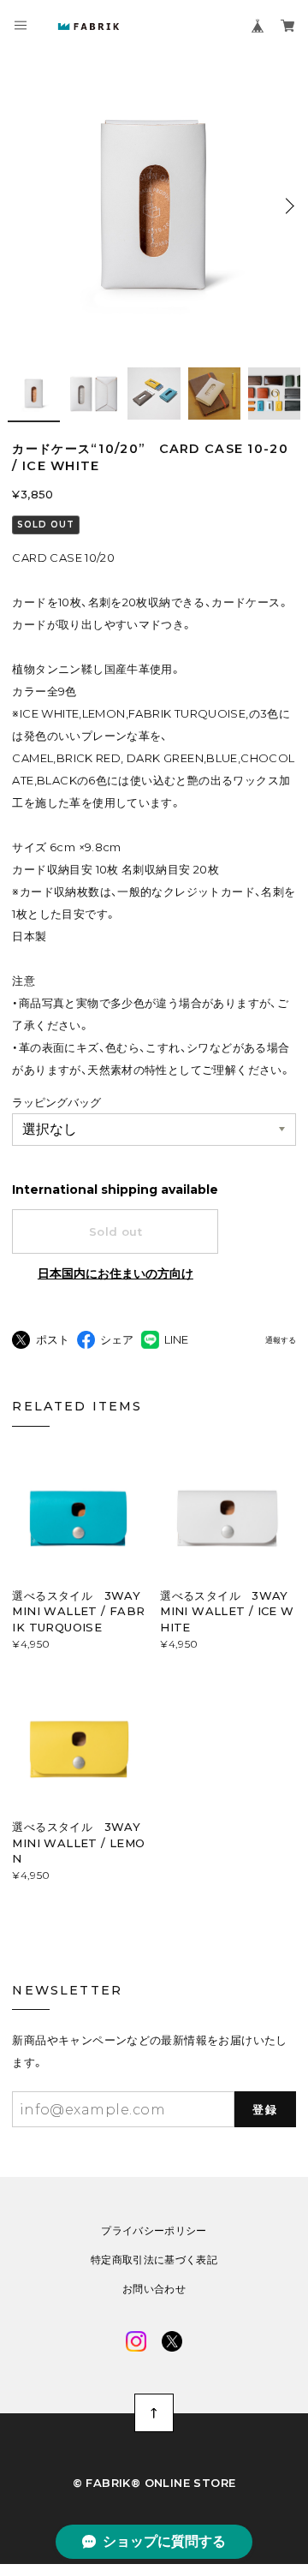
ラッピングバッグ (56, 1102)
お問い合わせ (154, 2289)
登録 (265, 2109)
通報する (281, 1341)
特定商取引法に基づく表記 (154, 2260)
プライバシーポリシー (154, 2231)
